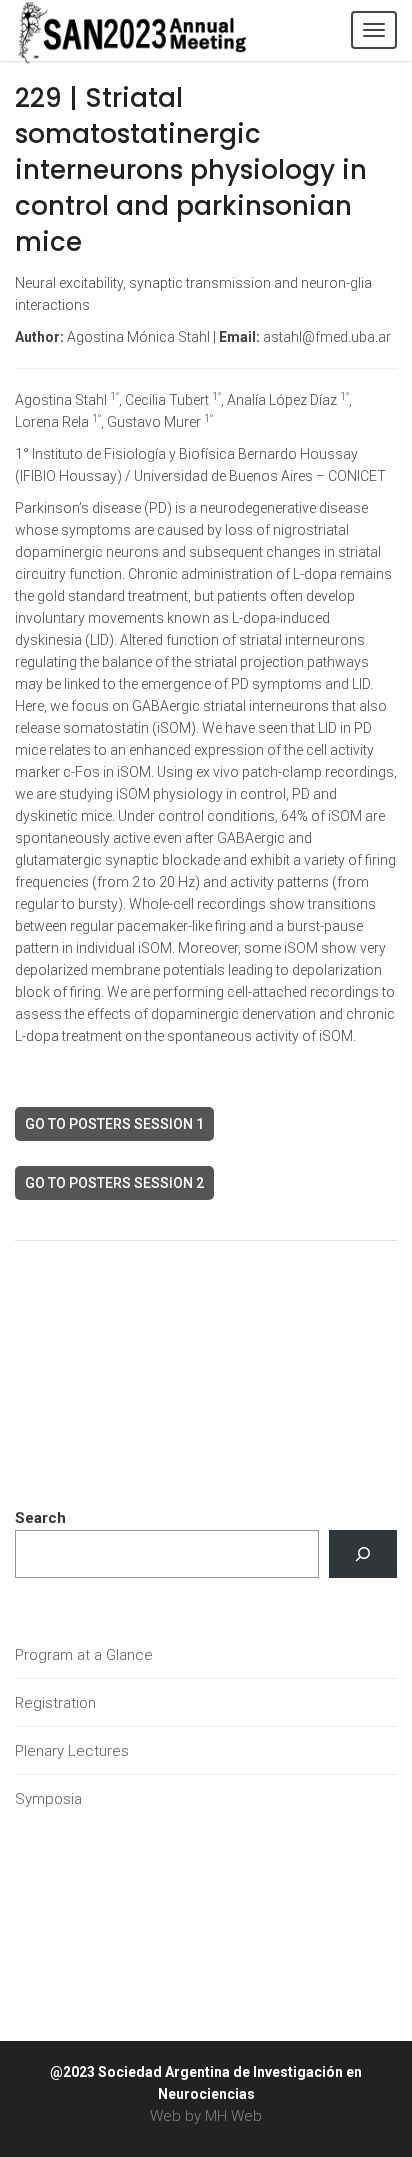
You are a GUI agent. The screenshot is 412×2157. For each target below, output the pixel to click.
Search (40, 1518)
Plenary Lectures (72, 1751)
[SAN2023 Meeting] (165, 30)
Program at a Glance (84, 1655)
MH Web (233, 2116)
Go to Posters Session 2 (114, 1183)
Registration (55, 1703)
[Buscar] (363, 1554)
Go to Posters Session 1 (114, 1124)
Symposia (48, 1799)
